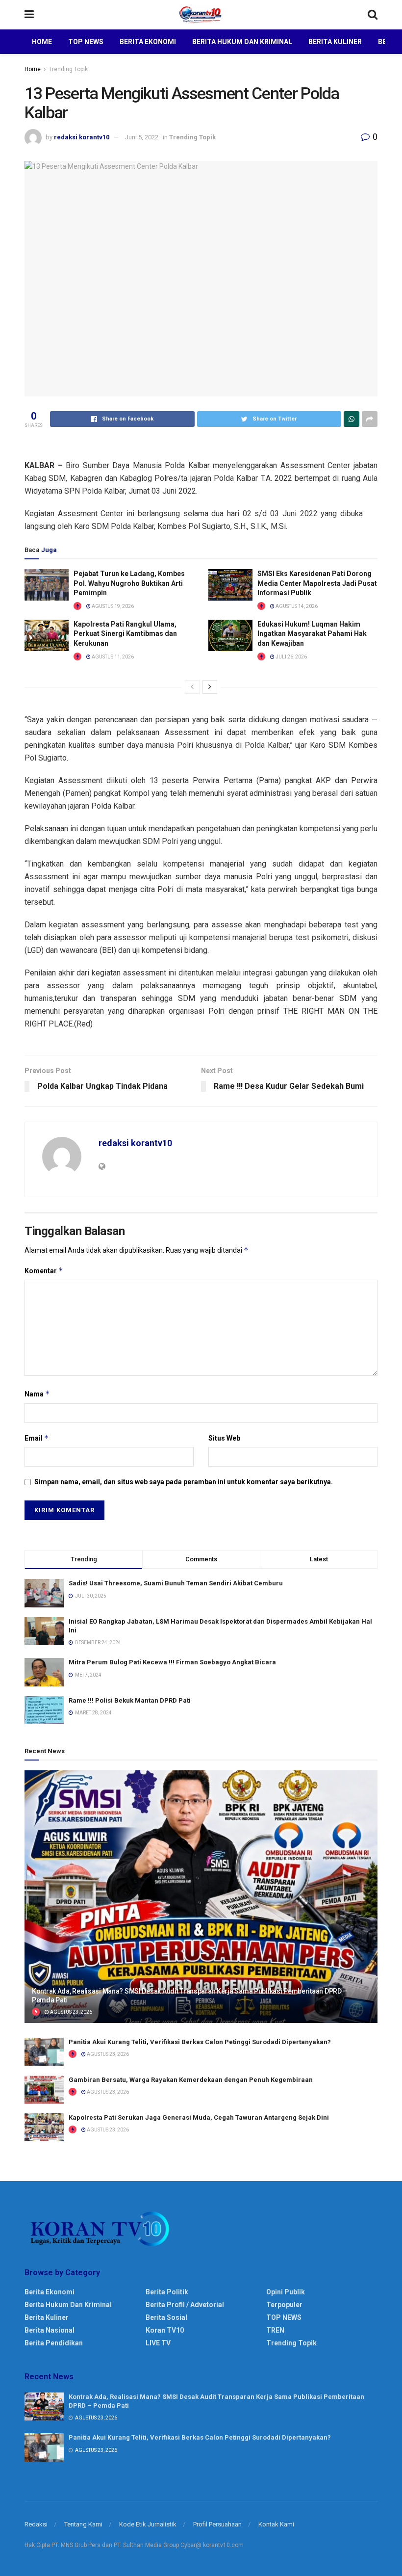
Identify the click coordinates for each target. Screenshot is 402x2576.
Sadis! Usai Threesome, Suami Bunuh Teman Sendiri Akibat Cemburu (176, 1583)
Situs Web (224, 1438)
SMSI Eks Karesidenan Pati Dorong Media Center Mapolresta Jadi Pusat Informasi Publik (317, 583)
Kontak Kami (276, 2524)
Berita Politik (167, 2292)
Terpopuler (284, 2305)
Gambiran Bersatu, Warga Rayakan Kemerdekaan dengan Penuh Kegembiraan (191, 2080)
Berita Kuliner (335, 42)
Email (37, 1438)
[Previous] (192, 687)
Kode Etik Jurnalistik (148, 2524)
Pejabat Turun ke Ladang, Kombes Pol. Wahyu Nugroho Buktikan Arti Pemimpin (129, 583)
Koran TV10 (165, 2330)
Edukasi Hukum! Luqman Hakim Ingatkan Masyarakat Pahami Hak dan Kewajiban (312, 634)
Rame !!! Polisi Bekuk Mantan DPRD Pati (130, 1700)
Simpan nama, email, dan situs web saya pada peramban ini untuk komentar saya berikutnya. (184, 1482)
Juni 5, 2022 (142, 137)
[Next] (210, 687)
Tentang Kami (83, 2524)
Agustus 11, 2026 (112, 657)
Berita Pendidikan (54, 2343)
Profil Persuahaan (217, 2524)
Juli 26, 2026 (291, 657)
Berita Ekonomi (148, 42)
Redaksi (36, 2524)
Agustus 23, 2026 (71, 2012)
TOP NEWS (284, 2317)
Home (42, 42)
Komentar (44, 1271)
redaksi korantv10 (82, 137)
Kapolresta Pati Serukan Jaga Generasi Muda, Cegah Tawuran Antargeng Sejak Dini (199, 2117)
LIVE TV (158, 2343)
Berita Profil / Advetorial (185, 2305)
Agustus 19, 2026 (112, 606)
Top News (86, 42)
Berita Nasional (50, 2330)
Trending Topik (68, 69)
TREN (275, 2330)
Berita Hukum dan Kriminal (242, 42)
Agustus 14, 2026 (296, 606)
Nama (37, 1394)
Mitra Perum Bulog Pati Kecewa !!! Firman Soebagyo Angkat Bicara (172, 1662)
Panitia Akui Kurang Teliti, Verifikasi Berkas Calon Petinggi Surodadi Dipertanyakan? (200, 2042)
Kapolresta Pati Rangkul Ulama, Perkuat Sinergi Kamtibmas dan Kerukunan (125, 634)
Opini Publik (286, 2292)
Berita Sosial (166, 2317)
